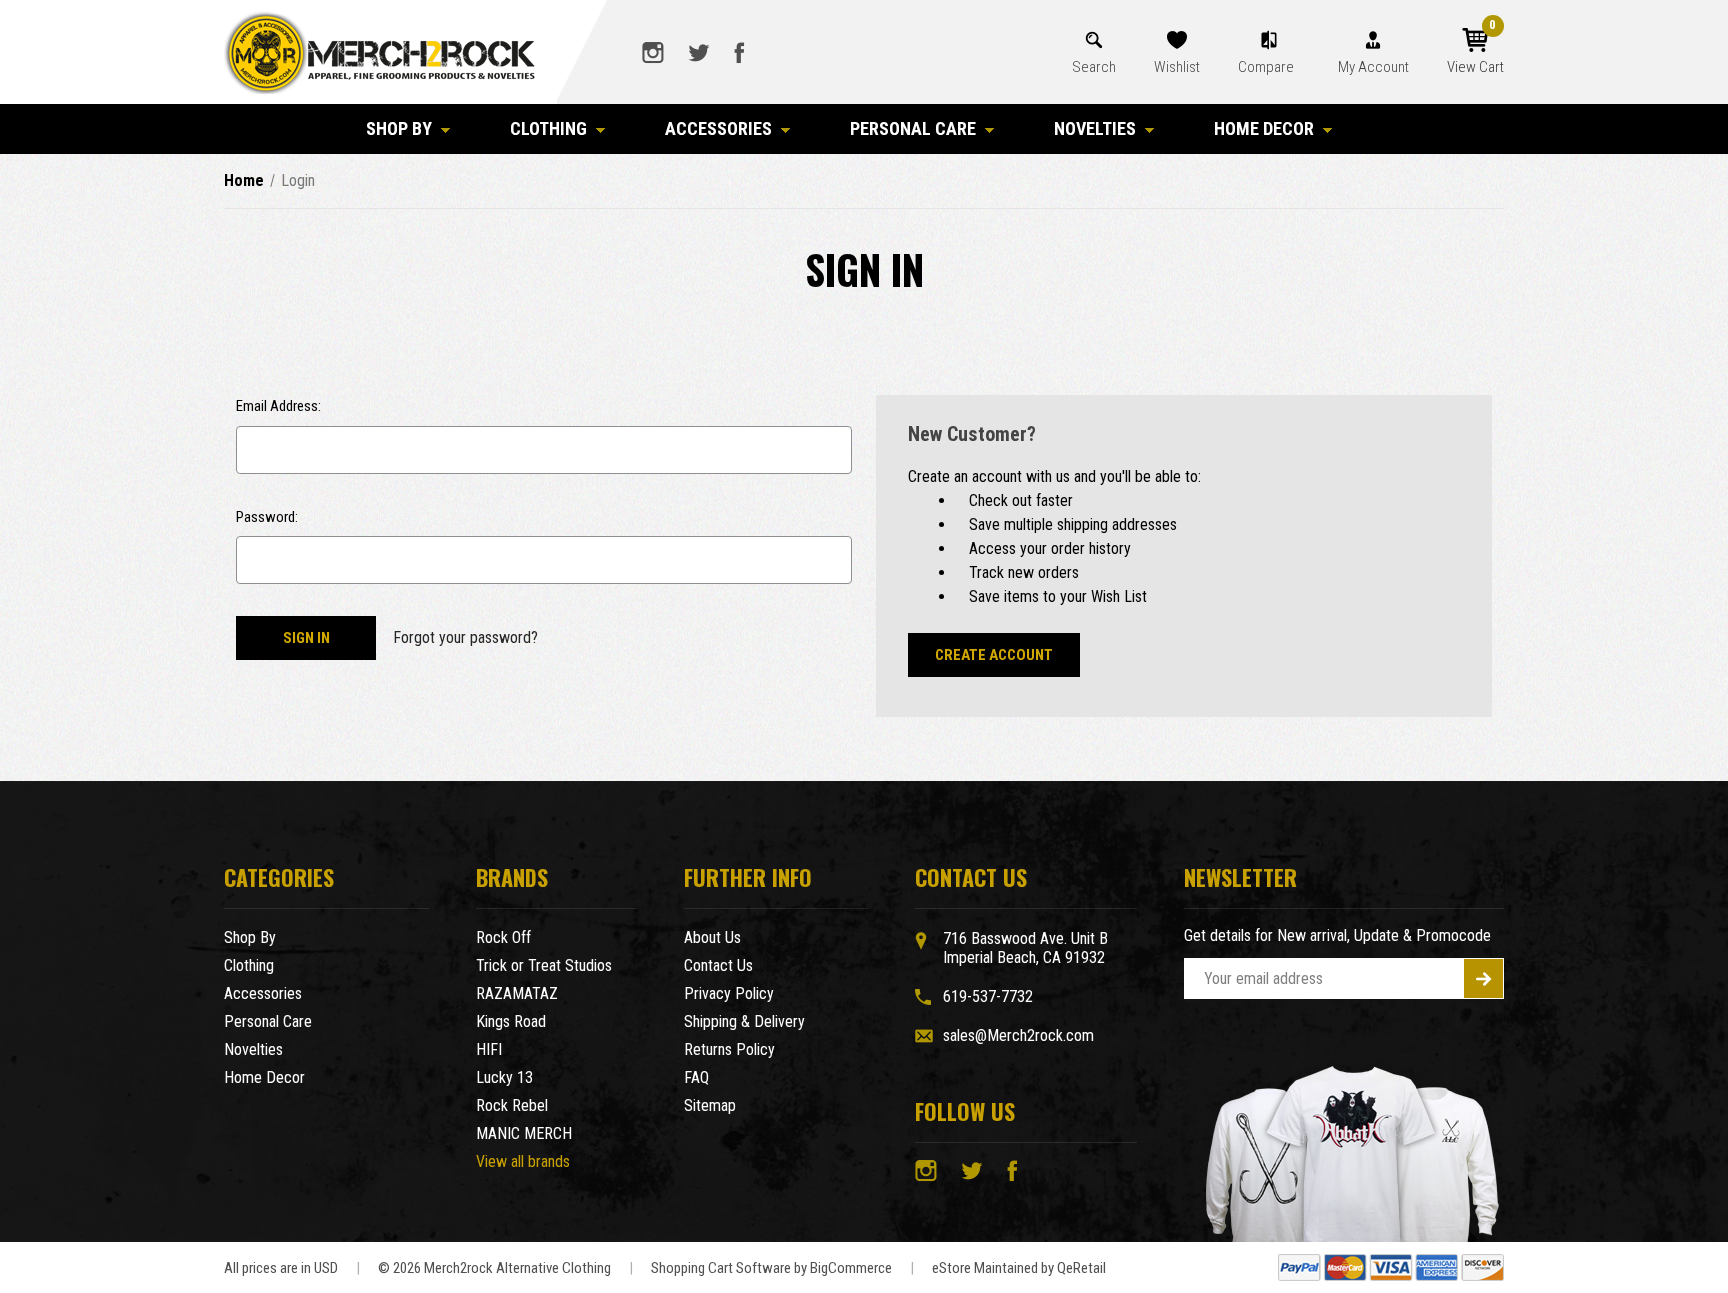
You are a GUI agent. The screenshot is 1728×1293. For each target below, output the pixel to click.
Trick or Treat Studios (544, 965)
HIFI (489, 1049)
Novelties (1095, 128)
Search (1094, 67)
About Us (712, 937)
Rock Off (503, 937)
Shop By (399, 128)
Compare (1267, 67)
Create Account (994, 655)
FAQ (696, 1077)
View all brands (523, 1161)
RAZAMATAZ (517, 993)
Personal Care (913, 128)
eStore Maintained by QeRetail (1019, 1268)
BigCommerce (851, 1268)
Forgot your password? (465, 637)
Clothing (548, 128)
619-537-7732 (988, 996)
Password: (267, 517)
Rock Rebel (512, 1105)
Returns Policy (729, 1049)
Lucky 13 (504, 1077)
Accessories (718, 128)
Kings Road (511, 1021)
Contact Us (718, 965)
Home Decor (1264, 128)
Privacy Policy (729, 993)
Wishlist (1177, 67)
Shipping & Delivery (744, 1021)
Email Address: (278, 406)
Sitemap (710, 1105)
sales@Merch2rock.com (1018, 1035)
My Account (1373, 67)
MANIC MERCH (524, 1133)
